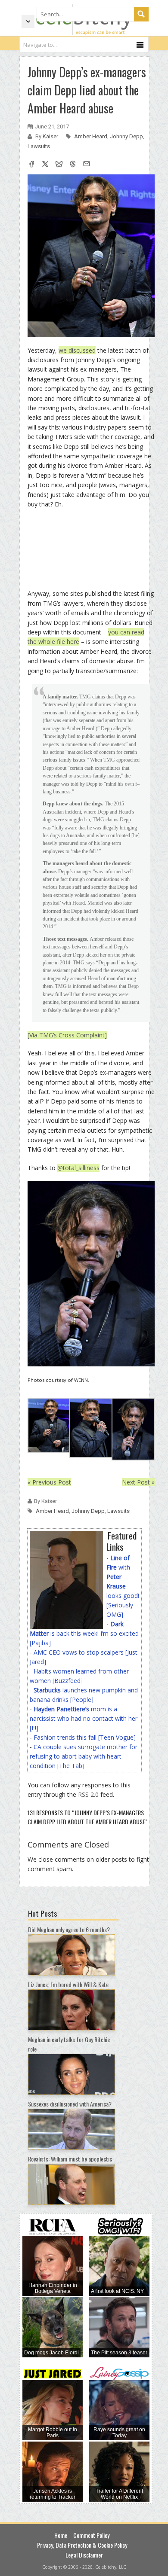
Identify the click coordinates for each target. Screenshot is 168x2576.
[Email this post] (87, 165)
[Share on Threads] (73, 165)
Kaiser (51, 136)
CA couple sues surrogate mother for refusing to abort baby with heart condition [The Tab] (84, 1756)
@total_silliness (78, 1168)
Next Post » (138, 1482)
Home (61, 2535)
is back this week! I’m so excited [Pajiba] (84, 1633)
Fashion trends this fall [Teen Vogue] (85, 1737)
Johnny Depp (126, 136)
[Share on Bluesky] (59, 165)
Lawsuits (39, 146)
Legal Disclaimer (84, 2555)
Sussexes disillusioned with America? (70, 2104)
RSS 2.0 (88, 1794)
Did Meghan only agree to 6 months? (69, 1929)
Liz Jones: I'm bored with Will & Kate (68, 1984)
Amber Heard (91, 136)
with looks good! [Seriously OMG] (123, 1586)
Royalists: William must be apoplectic (70, 2159)
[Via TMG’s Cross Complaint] (67, 1035)
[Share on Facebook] (31, 165)
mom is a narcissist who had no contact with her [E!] (84, 1718)
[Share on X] (45, 165)
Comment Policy (91, 2535)
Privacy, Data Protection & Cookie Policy (82, 2545)
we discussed (77, 350)
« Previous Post (49, 1482)
